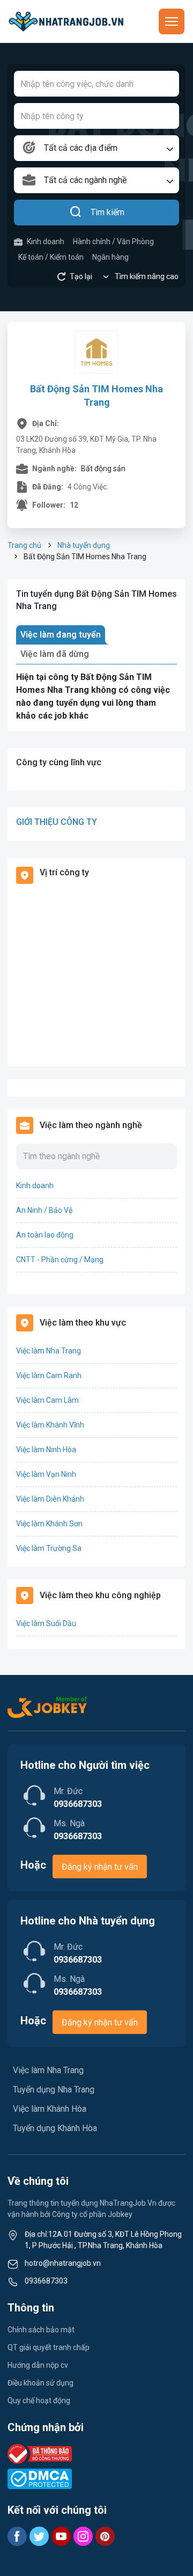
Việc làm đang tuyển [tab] (61, 635)
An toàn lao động (45, 1235)
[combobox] (96, 148)
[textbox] (96, 148)
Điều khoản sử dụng (40, 2383)
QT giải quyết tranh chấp (49, 2347)
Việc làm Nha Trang (49, 1351)
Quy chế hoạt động (39, 2401)
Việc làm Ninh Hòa (46, 1450)
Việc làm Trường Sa (49, 1548)
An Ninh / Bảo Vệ (44, 1210)
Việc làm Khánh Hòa (50, 2109)
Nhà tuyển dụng (84, 545)
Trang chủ (24, 545)
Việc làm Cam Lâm (47, 1400)
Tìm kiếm (107, 212)
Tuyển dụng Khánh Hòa (55, 2128)
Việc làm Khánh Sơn (49, 1524)
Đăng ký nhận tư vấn (100, 1867)
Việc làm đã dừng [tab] (55, 654)
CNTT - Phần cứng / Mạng (60, 1260)
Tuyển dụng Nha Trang (54, 2090)
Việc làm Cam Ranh (49, 1375)
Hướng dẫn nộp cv (38, 2365)
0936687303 (46, 2281)
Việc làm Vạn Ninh (46, 1474)
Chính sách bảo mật (41, 2330)
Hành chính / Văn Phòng (113, 241)
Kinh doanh (46, 241)
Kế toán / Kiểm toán (51, 257)
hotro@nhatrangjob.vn (63, 2263)
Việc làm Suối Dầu (46, 1623)
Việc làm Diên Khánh (50, 1499)
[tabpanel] (96, 697)
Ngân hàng (110, 257)
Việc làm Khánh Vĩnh (50, 1425)
